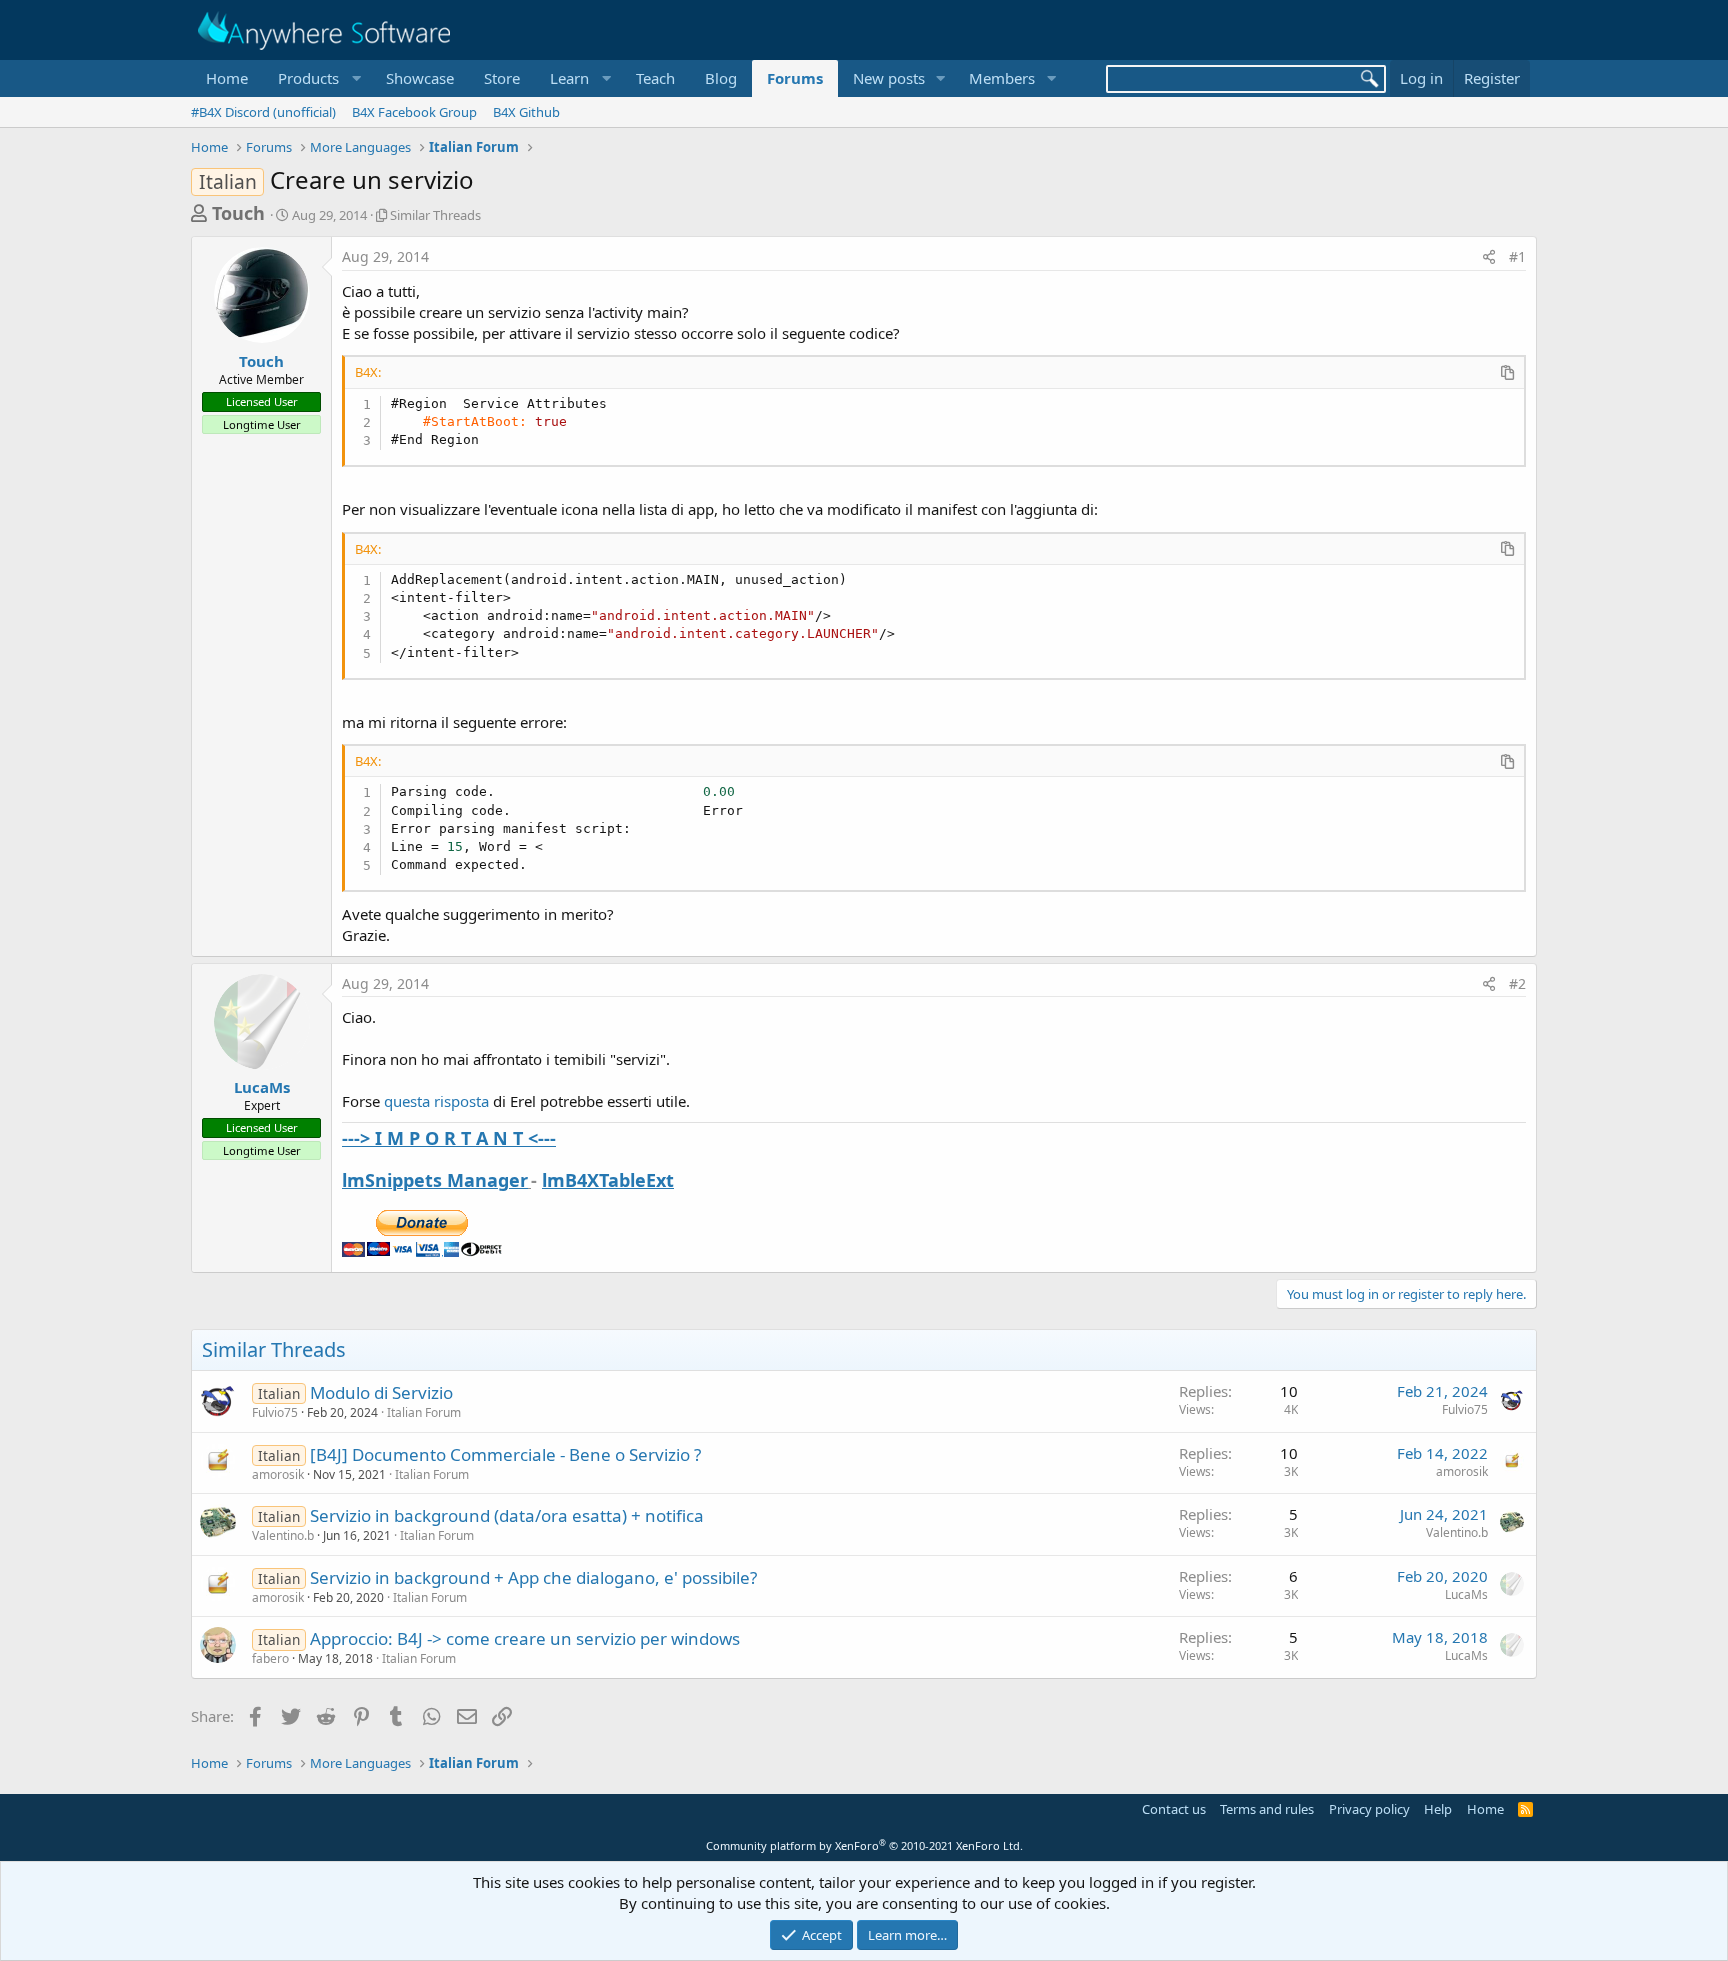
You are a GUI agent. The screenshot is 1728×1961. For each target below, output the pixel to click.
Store (502, 78)
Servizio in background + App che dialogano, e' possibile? (533, 1577)
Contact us (1174, 1809)
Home (227, 78)
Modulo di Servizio (381, 1392)
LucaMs (262, 1087)
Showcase (420, 78)
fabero (270, 1658)
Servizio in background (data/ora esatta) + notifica (507, 1515)
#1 (1517, 256)
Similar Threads (435, 215)
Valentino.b (283, 1535)
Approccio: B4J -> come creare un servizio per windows (525, 1638)
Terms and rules (1267, 1809)
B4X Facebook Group (414, 112)
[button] (317, 78)
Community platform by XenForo (864, 1845)
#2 (1517, 983)
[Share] (1489, 257)
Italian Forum (424, 1412)
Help (1438, 1809)
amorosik (278, 1474)
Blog (721, 78)
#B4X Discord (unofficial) (263, 112)
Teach (655, 78)
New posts (889, 78)
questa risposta (436, 1101)
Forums (795, 78)
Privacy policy (1369, 1809)
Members (1002, 78)
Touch (238, 213)
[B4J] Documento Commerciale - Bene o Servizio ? (505, 1454)
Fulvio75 (275, 1412)
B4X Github (526, 112)
